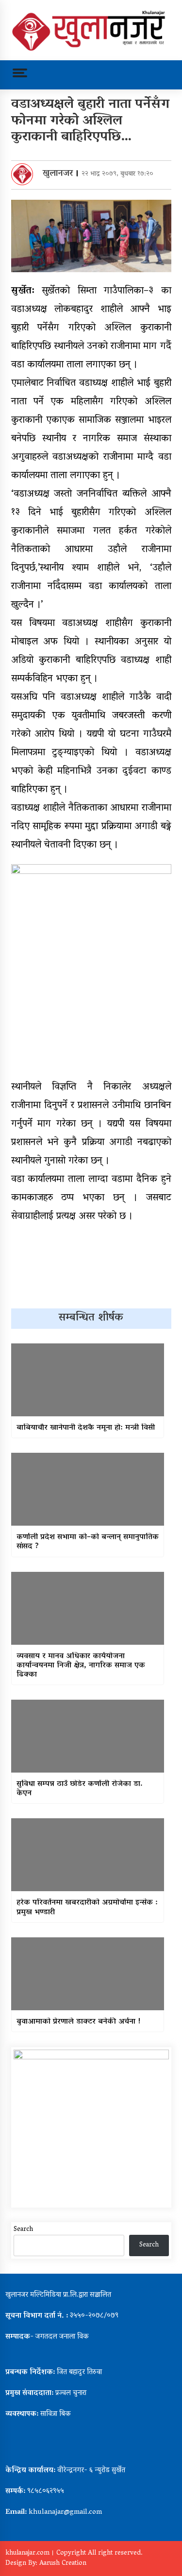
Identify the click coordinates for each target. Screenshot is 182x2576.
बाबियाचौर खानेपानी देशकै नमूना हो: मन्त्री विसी (86, 1428)
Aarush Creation (63, 2564)
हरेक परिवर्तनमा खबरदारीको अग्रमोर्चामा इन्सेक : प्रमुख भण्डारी (87, 1908)
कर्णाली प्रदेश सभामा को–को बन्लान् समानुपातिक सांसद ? (88, 1542)
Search (23, 2230)
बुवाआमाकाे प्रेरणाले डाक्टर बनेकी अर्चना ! (79, 2022)
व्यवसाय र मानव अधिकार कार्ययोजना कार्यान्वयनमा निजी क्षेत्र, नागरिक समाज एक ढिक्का (81, 1666)
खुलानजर (58, 174)
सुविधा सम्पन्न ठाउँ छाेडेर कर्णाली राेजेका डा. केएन (80, 1789)
